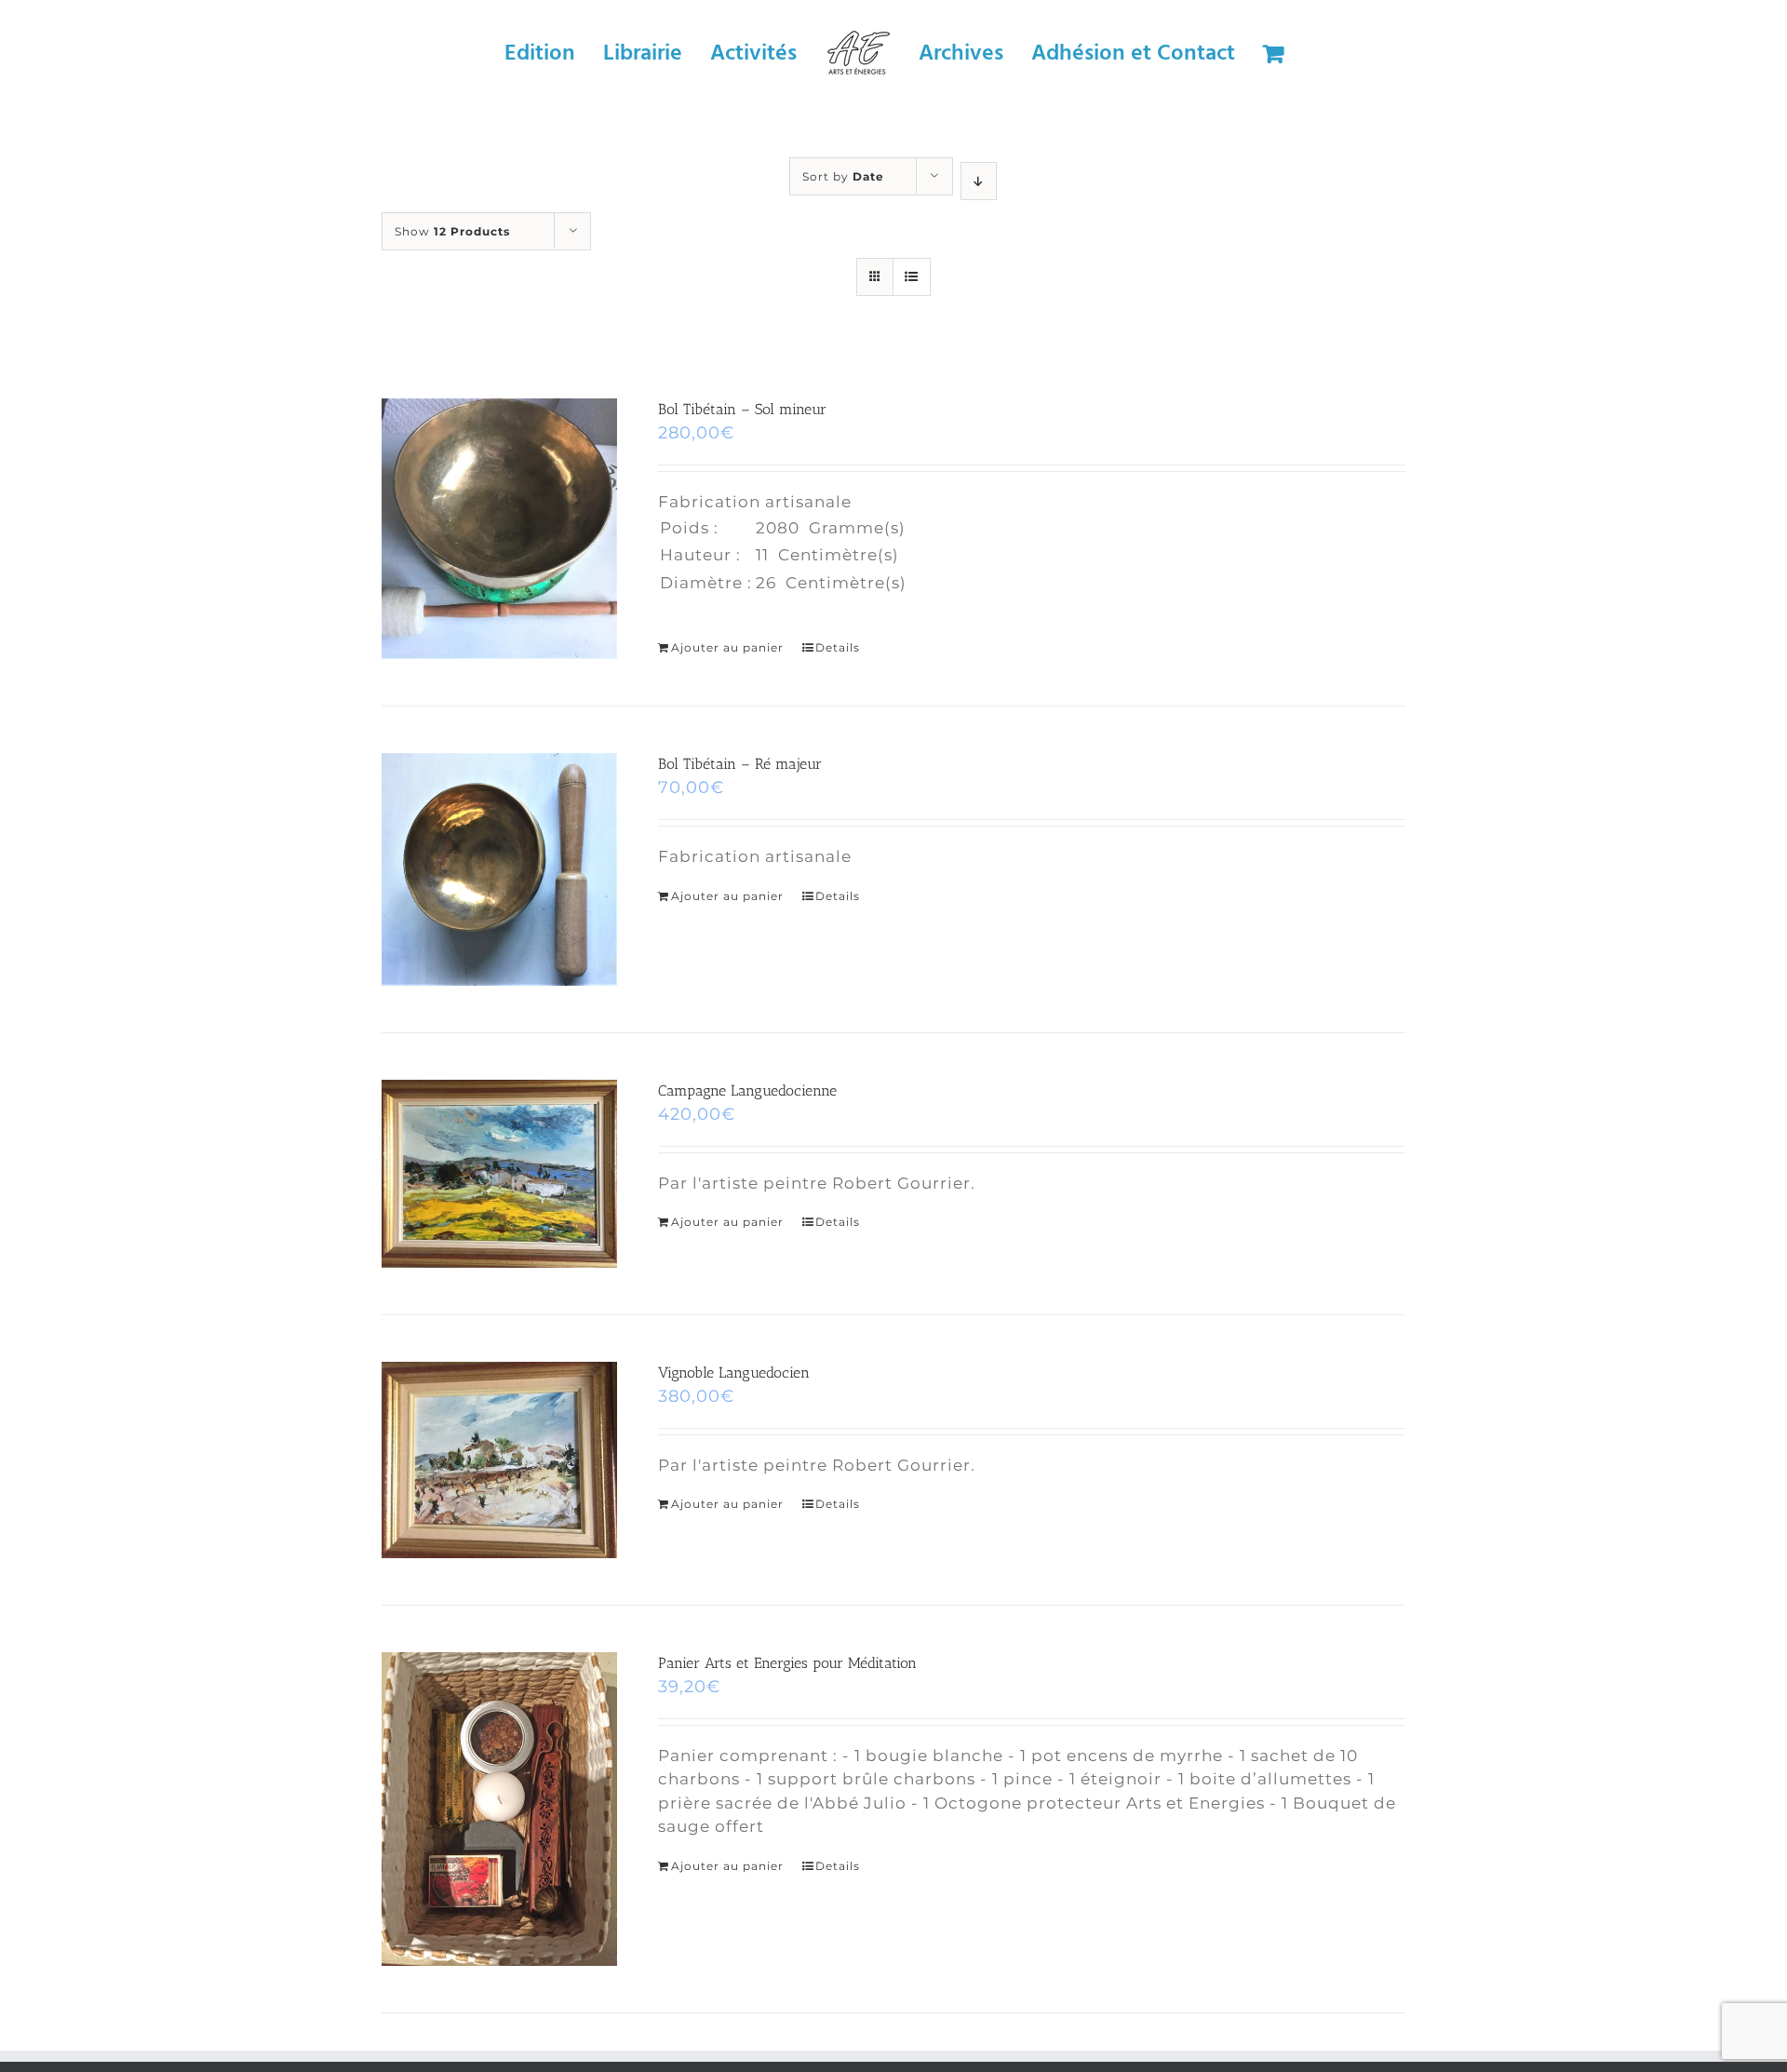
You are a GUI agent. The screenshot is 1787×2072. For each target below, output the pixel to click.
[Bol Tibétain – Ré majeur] (499, 869)
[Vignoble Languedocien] (499, 1460)
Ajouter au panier (727, 647)
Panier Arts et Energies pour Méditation (787, 1663)
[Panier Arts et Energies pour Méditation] (499, 1810)
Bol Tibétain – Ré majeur (740, 764)
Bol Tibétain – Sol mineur (742, 409)
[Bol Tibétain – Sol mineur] (499, 529)
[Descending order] (979, 181)
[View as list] (912, 277)
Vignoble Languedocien (734, 1372)
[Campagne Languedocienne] (499, 1174)
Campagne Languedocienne (747, 1090)
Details (838, 647)
